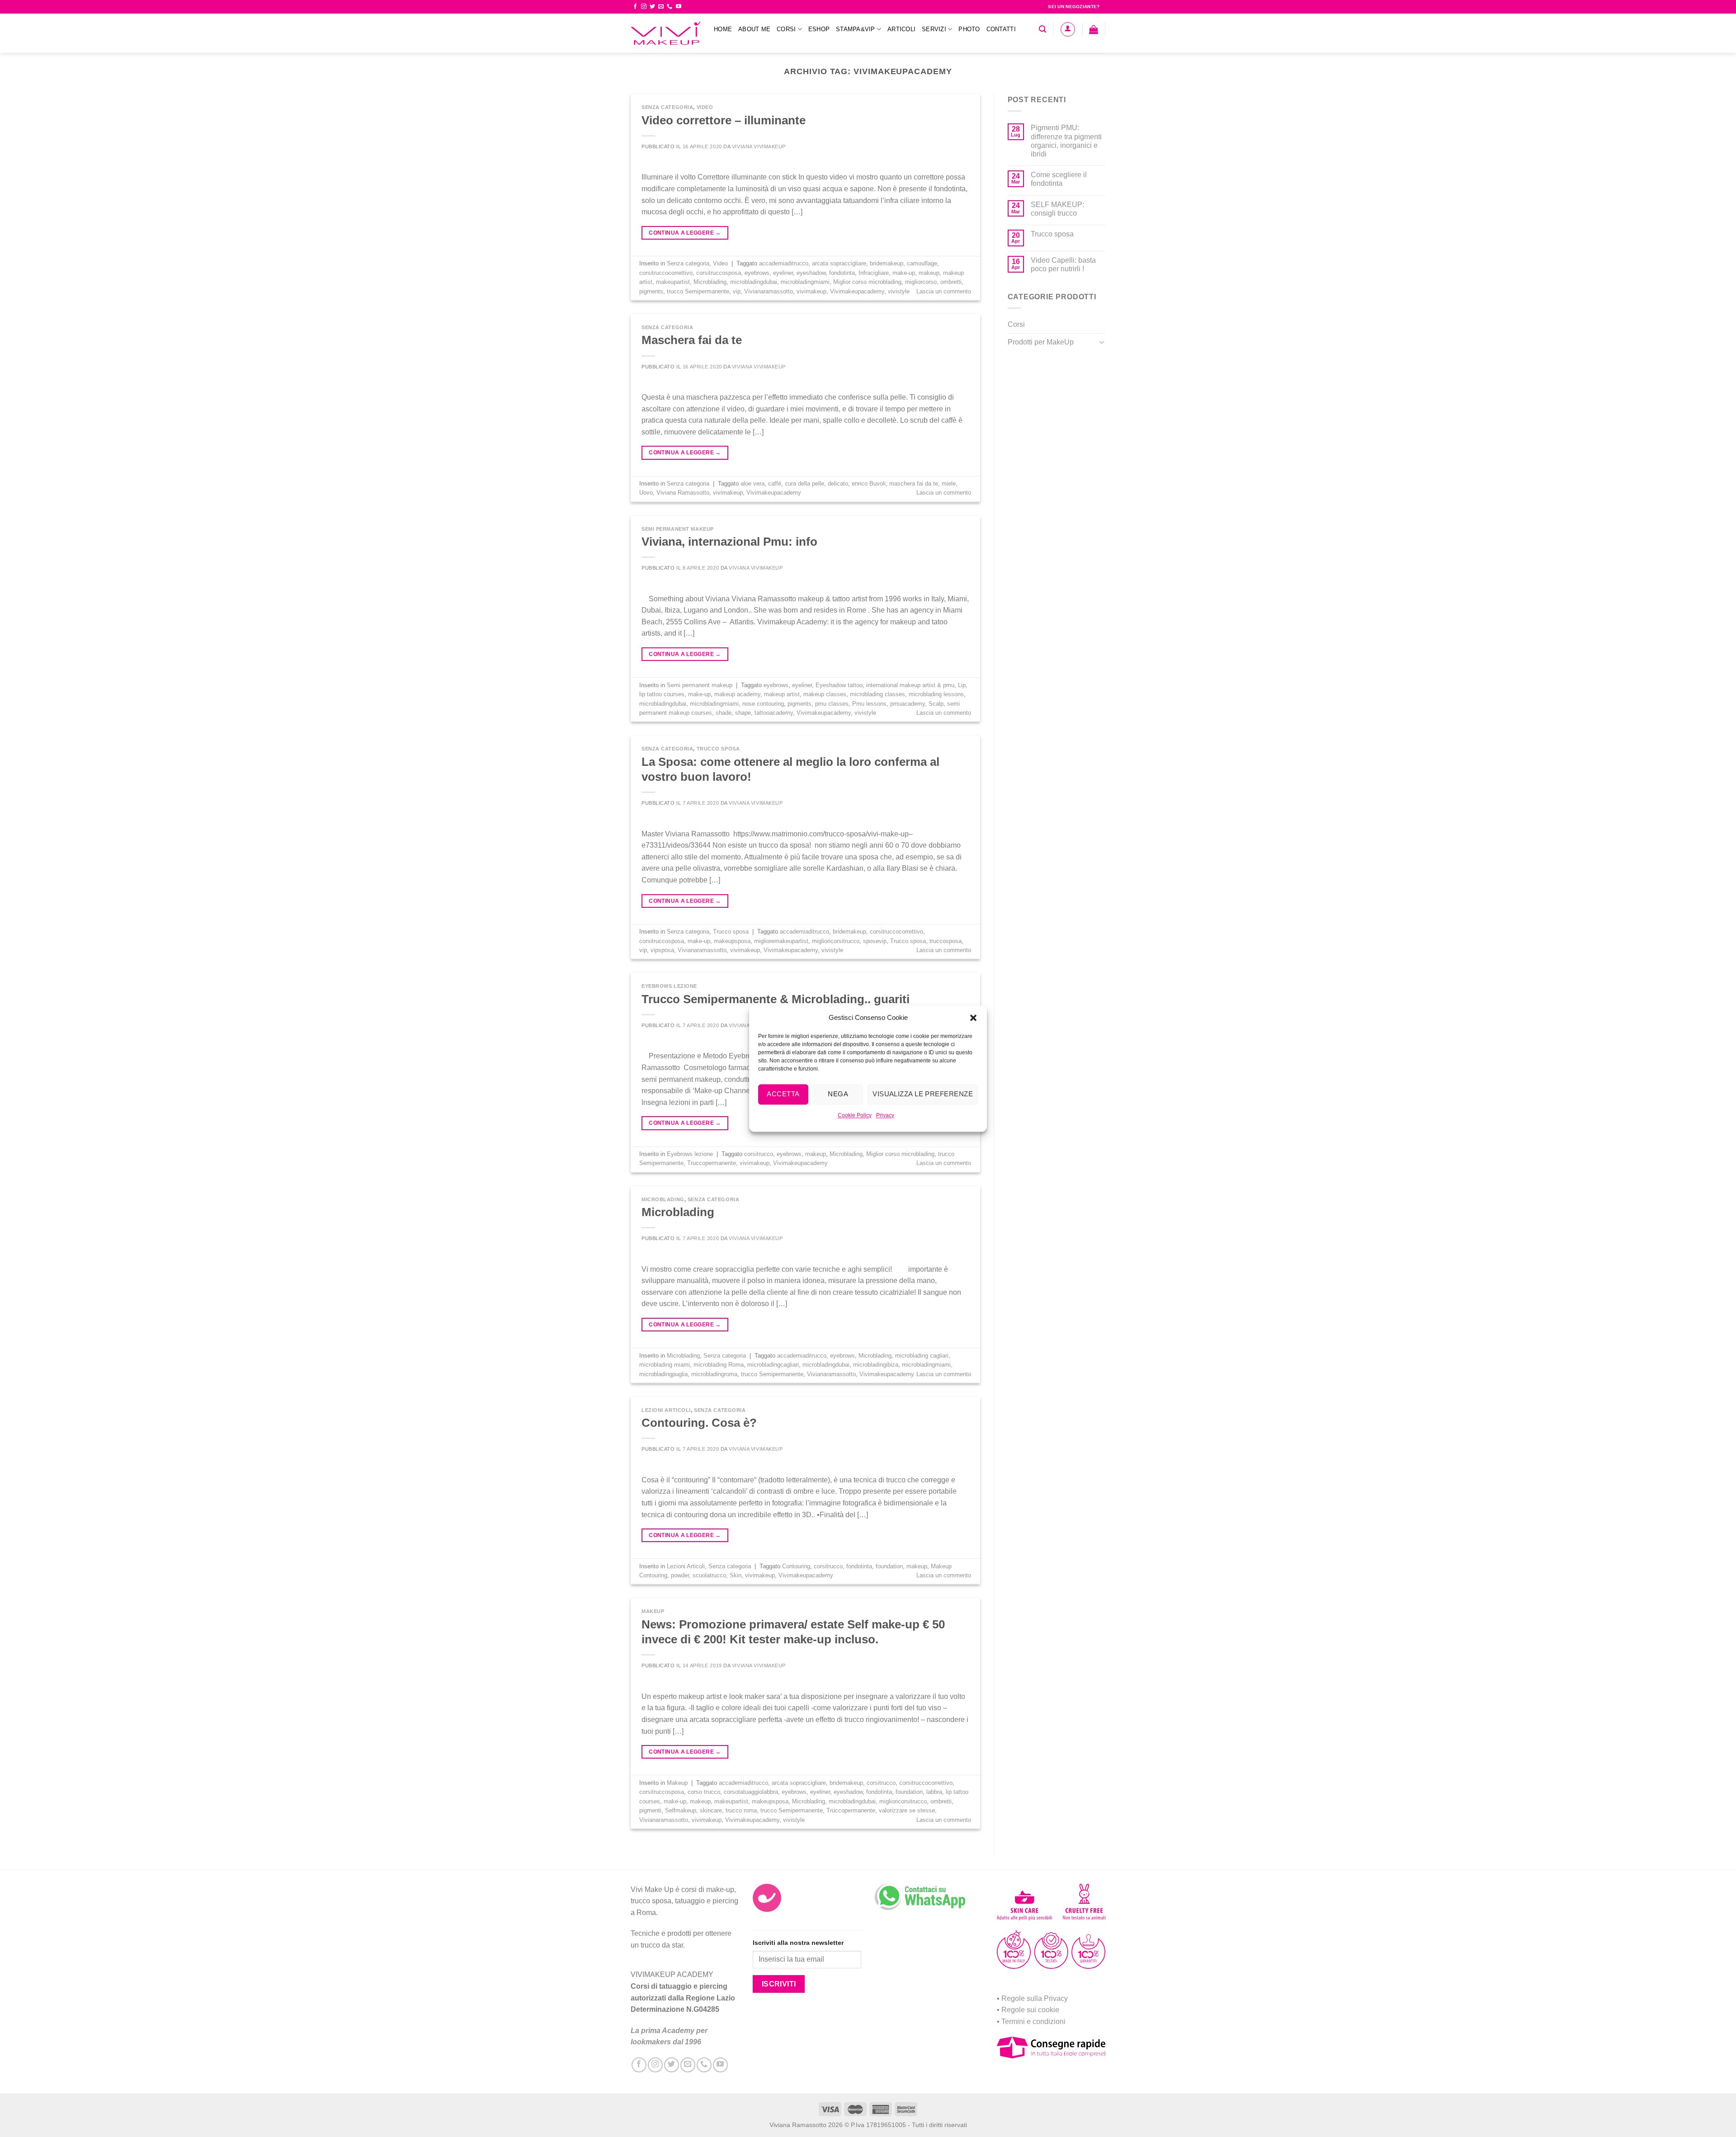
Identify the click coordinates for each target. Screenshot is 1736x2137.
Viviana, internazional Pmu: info (729, 542)
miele (949, 484)
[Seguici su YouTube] (679, 7)
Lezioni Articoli (666, 1410)
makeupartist (673, 282)
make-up (904, 273)
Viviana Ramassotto (683, 493)
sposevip (875, 941)
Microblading (710, 282)
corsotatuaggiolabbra (751, 1792)
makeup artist (782, 694)
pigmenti (650, 1810)
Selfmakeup (681, 1810)
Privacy (885, 1115)
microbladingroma (714, 1374)
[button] (973, 1018)
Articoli (901, 29)
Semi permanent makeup (678, 529)
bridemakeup (887, 263)
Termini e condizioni (1033, 2021)
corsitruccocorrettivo (666, 273)
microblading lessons (936, 694)
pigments (651, 291)
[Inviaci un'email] (661, 7)
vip (737, 291)
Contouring (796, 1566)
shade (724, 713)
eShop (819, 29)
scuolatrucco (709, 1575)
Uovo (646, 493)
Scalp (936, 704)
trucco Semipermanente (698, 291)
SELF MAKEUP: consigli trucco (1057, 209)
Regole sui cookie (1030, 2010)
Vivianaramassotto (769, 291)
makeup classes (825, 694)
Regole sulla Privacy (1035, 1998)
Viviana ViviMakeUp (759, 146)
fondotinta (842, 273)
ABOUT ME (754, 29)
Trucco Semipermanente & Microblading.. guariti (776, 999)
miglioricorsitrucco (836, 941)
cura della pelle (804, 484)
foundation (889, 1566)
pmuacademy (908, 704)
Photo (969, 29)
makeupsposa (732, 941)
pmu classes (832, 704)
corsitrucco (759, 1154)
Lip (962, 685)
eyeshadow (811, 273)
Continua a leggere (685, 233)
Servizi (934, 29)
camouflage (922, 263)
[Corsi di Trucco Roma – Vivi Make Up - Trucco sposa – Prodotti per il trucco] (665, 33)
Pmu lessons (869, 704)
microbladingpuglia (663, 1374)
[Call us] (670, 7)
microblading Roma (719, 1365)
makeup (929, 273)
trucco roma (741, 1810)
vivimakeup (811, 291)
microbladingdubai (754, 282)
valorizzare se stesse (907, 1810)
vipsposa (662, 950)
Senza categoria (667, 107)
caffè (775, 484)
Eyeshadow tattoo (839, 685)
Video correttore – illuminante (724, 120)
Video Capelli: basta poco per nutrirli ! (1063, 264)
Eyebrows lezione (669, 986)
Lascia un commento (944, 291)
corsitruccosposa (719, 273)
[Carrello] (1094, 29)
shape (743, 713)
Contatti (1001, 29)
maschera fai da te (914, 484)
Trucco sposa (718, 749)
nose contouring (763, 704)
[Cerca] (1043, 29)
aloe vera (752, 484)
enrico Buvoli (869, 484)
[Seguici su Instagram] (644, 7)
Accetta (783, 1094)
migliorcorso (921, 282)
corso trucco (704, 1792)
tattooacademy (774, 713)
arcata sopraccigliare (839, 263)
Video (705, 107)
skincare (711, 1810)
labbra (934, 1792)
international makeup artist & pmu (910, 685)
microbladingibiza (876, 1365)
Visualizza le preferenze (923, 1094)
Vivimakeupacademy (857, 291)
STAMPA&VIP (856, 29)
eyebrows (757, 273)
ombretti (951, 282)
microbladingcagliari (773, 1365)
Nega (838, 1094)
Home (723, 29)
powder (680, 1575)
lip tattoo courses (662, 694)
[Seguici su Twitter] (652, 7)
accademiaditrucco (784, 263)
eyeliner (783, 273)
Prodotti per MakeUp (1041, 342)
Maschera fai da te (692, 340)
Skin (736, 1575)
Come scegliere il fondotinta (1059, 179)
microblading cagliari (922, 1356)
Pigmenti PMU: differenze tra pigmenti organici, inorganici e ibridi (1066, 141)
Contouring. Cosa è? (699, 1423)
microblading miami (665, 1365)
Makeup (653, 1611)
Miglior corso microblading (867, 282)
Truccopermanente (712, 1163)
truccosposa (946, 941)
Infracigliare (874, 273)
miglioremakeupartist (781, 941)
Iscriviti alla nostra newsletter (798, 1943)
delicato (838, 484)
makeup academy (737, 694)
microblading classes (877, 694)
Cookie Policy (855, 1115)
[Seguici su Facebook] (635, 7)
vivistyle (899, 291)
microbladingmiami (805, 282)
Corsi (786, 29)
